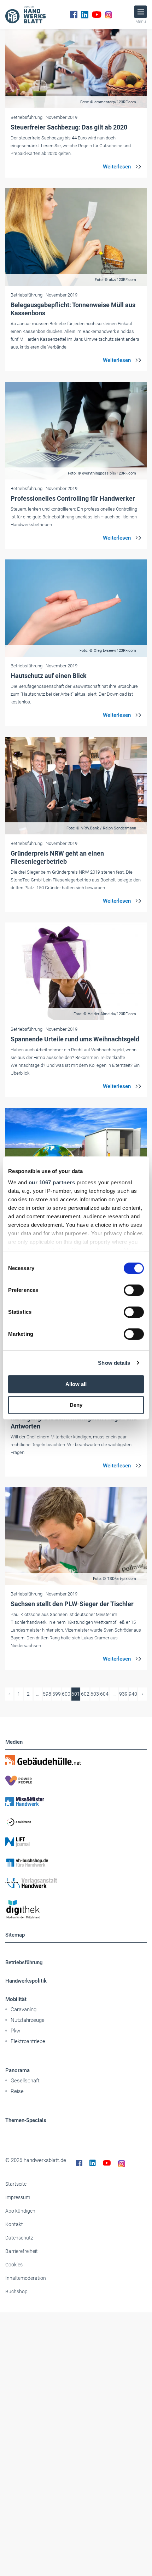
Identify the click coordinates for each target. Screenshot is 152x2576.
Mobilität (16, 1999)
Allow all (76, 1384)
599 (57, 1694)
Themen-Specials (26, 2120)
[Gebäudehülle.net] (76, 1760)
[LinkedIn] (85, 15)
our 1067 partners (52, 1182)
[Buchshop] (76, 1863)
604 (104, 1694)
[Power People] (76, 1781)
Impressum (18, 2197)
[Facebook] (74, 15)
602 (85, 1694)
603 (95, 1694)
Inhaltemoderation (26, 2278)
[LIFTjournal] (76, 1842)
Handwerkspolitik (26, 1981)
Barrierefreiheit (22, 2251)
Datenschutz (19, 2238)
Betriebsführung (24, 1962)
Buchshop (16, 2292)
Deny (76, 1405)
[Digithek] (76, 1910)
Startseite (16, 2184)
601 (76, 1694)
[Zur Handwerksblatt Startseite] (25, 15)
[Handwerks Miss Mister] (76, 1801)
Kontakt (14, 2224)
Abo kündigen (20, 2211)
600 (66, 1694)
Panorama (17, 2070)
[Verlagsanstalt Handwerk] (76, 1883)
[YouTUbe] (97, 15)
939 (123, 1694)
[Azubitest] (76, 1822)
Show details (114, 1363)
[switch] (134, 1290)
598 (47, 1694)
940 (133, 1694)
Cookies (14, 2265)
